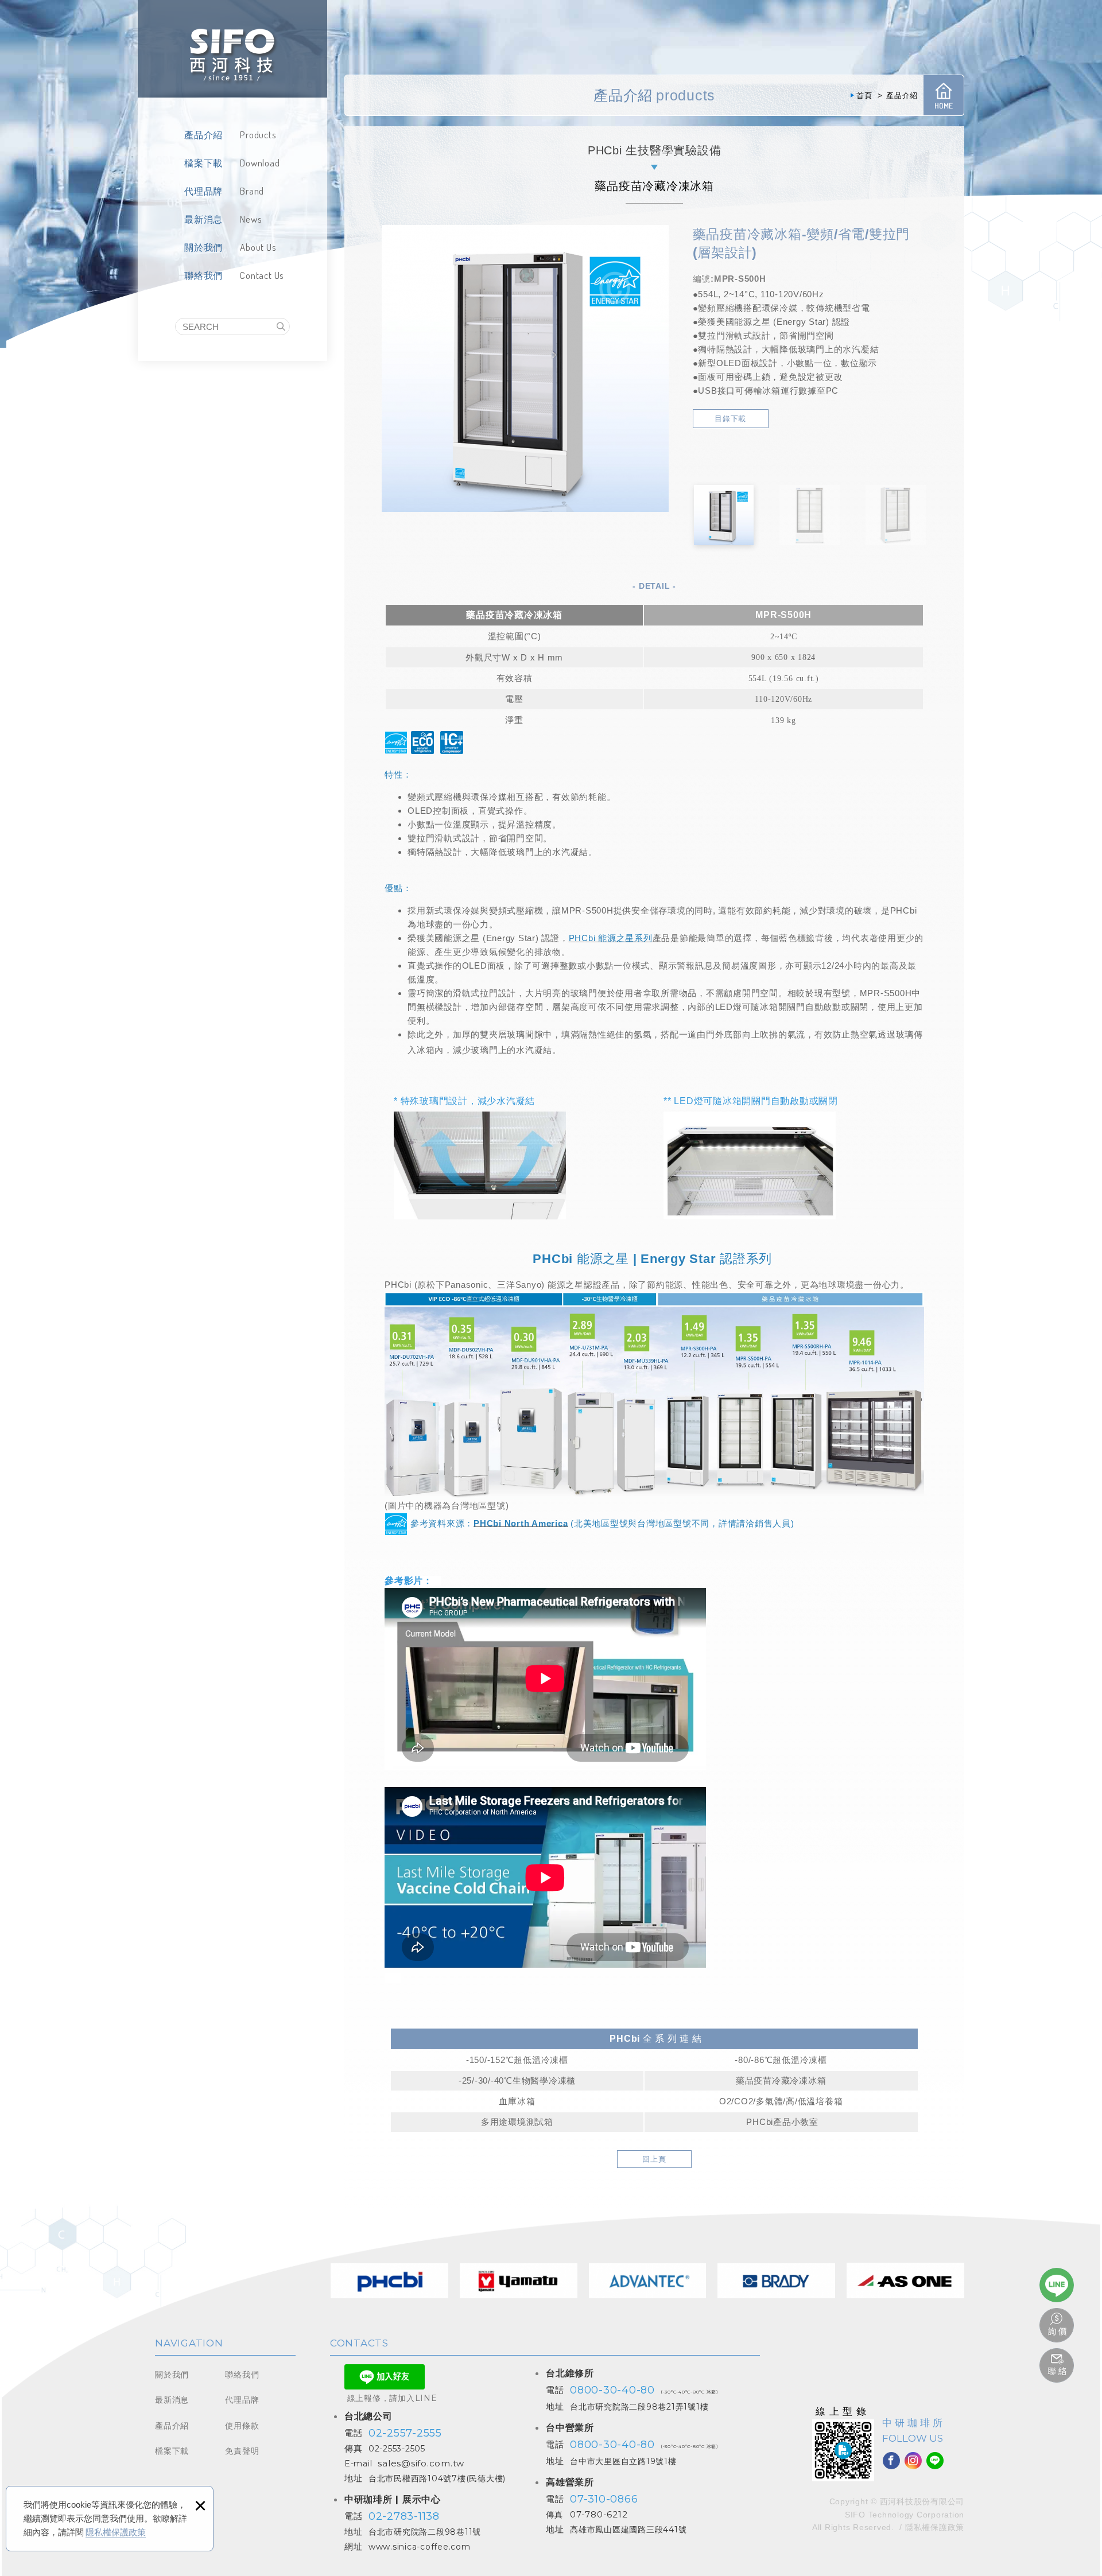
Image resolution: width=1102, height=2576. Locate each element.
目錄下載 (730, 419)
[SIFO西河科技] (232, 49)
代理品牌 (242, 2400)
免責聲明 (242, 2451)
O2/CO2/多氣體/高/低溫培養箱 (781, 2101)
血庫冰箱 (517, 2101)
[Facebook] (891, 2461)
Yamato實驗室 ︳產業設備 (519, 2280)
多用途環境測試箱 (517, 2122)
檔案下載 (172, 2451)
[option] (525, 368)
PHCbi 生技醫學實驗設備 (655, 150)
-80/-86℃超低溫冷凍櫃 (781, 2060)
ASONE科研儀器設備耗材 (905, 2280)
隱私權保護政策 (116, 2532)
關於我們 (172, 2375)
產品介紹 (172, 2426)
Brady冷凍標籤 (776, 2280)
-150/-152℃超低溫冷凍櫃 (517, 2060)
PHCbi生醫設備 (389, 2280)
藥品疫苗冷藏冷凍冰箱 (781, 2080)
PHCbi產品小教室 (782, 2122)
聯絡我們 (242, 2375)
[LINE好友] (935, 2461)
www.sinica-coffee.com (420, 2547)
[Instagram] (913, 2461)
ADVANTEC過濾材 (648, 2280)
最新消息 (172, 2400)
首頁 (944, 95)
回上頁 (654, 2159)
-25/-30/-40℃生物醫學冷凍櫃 (517, 2080)
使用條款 (242, 2426)
